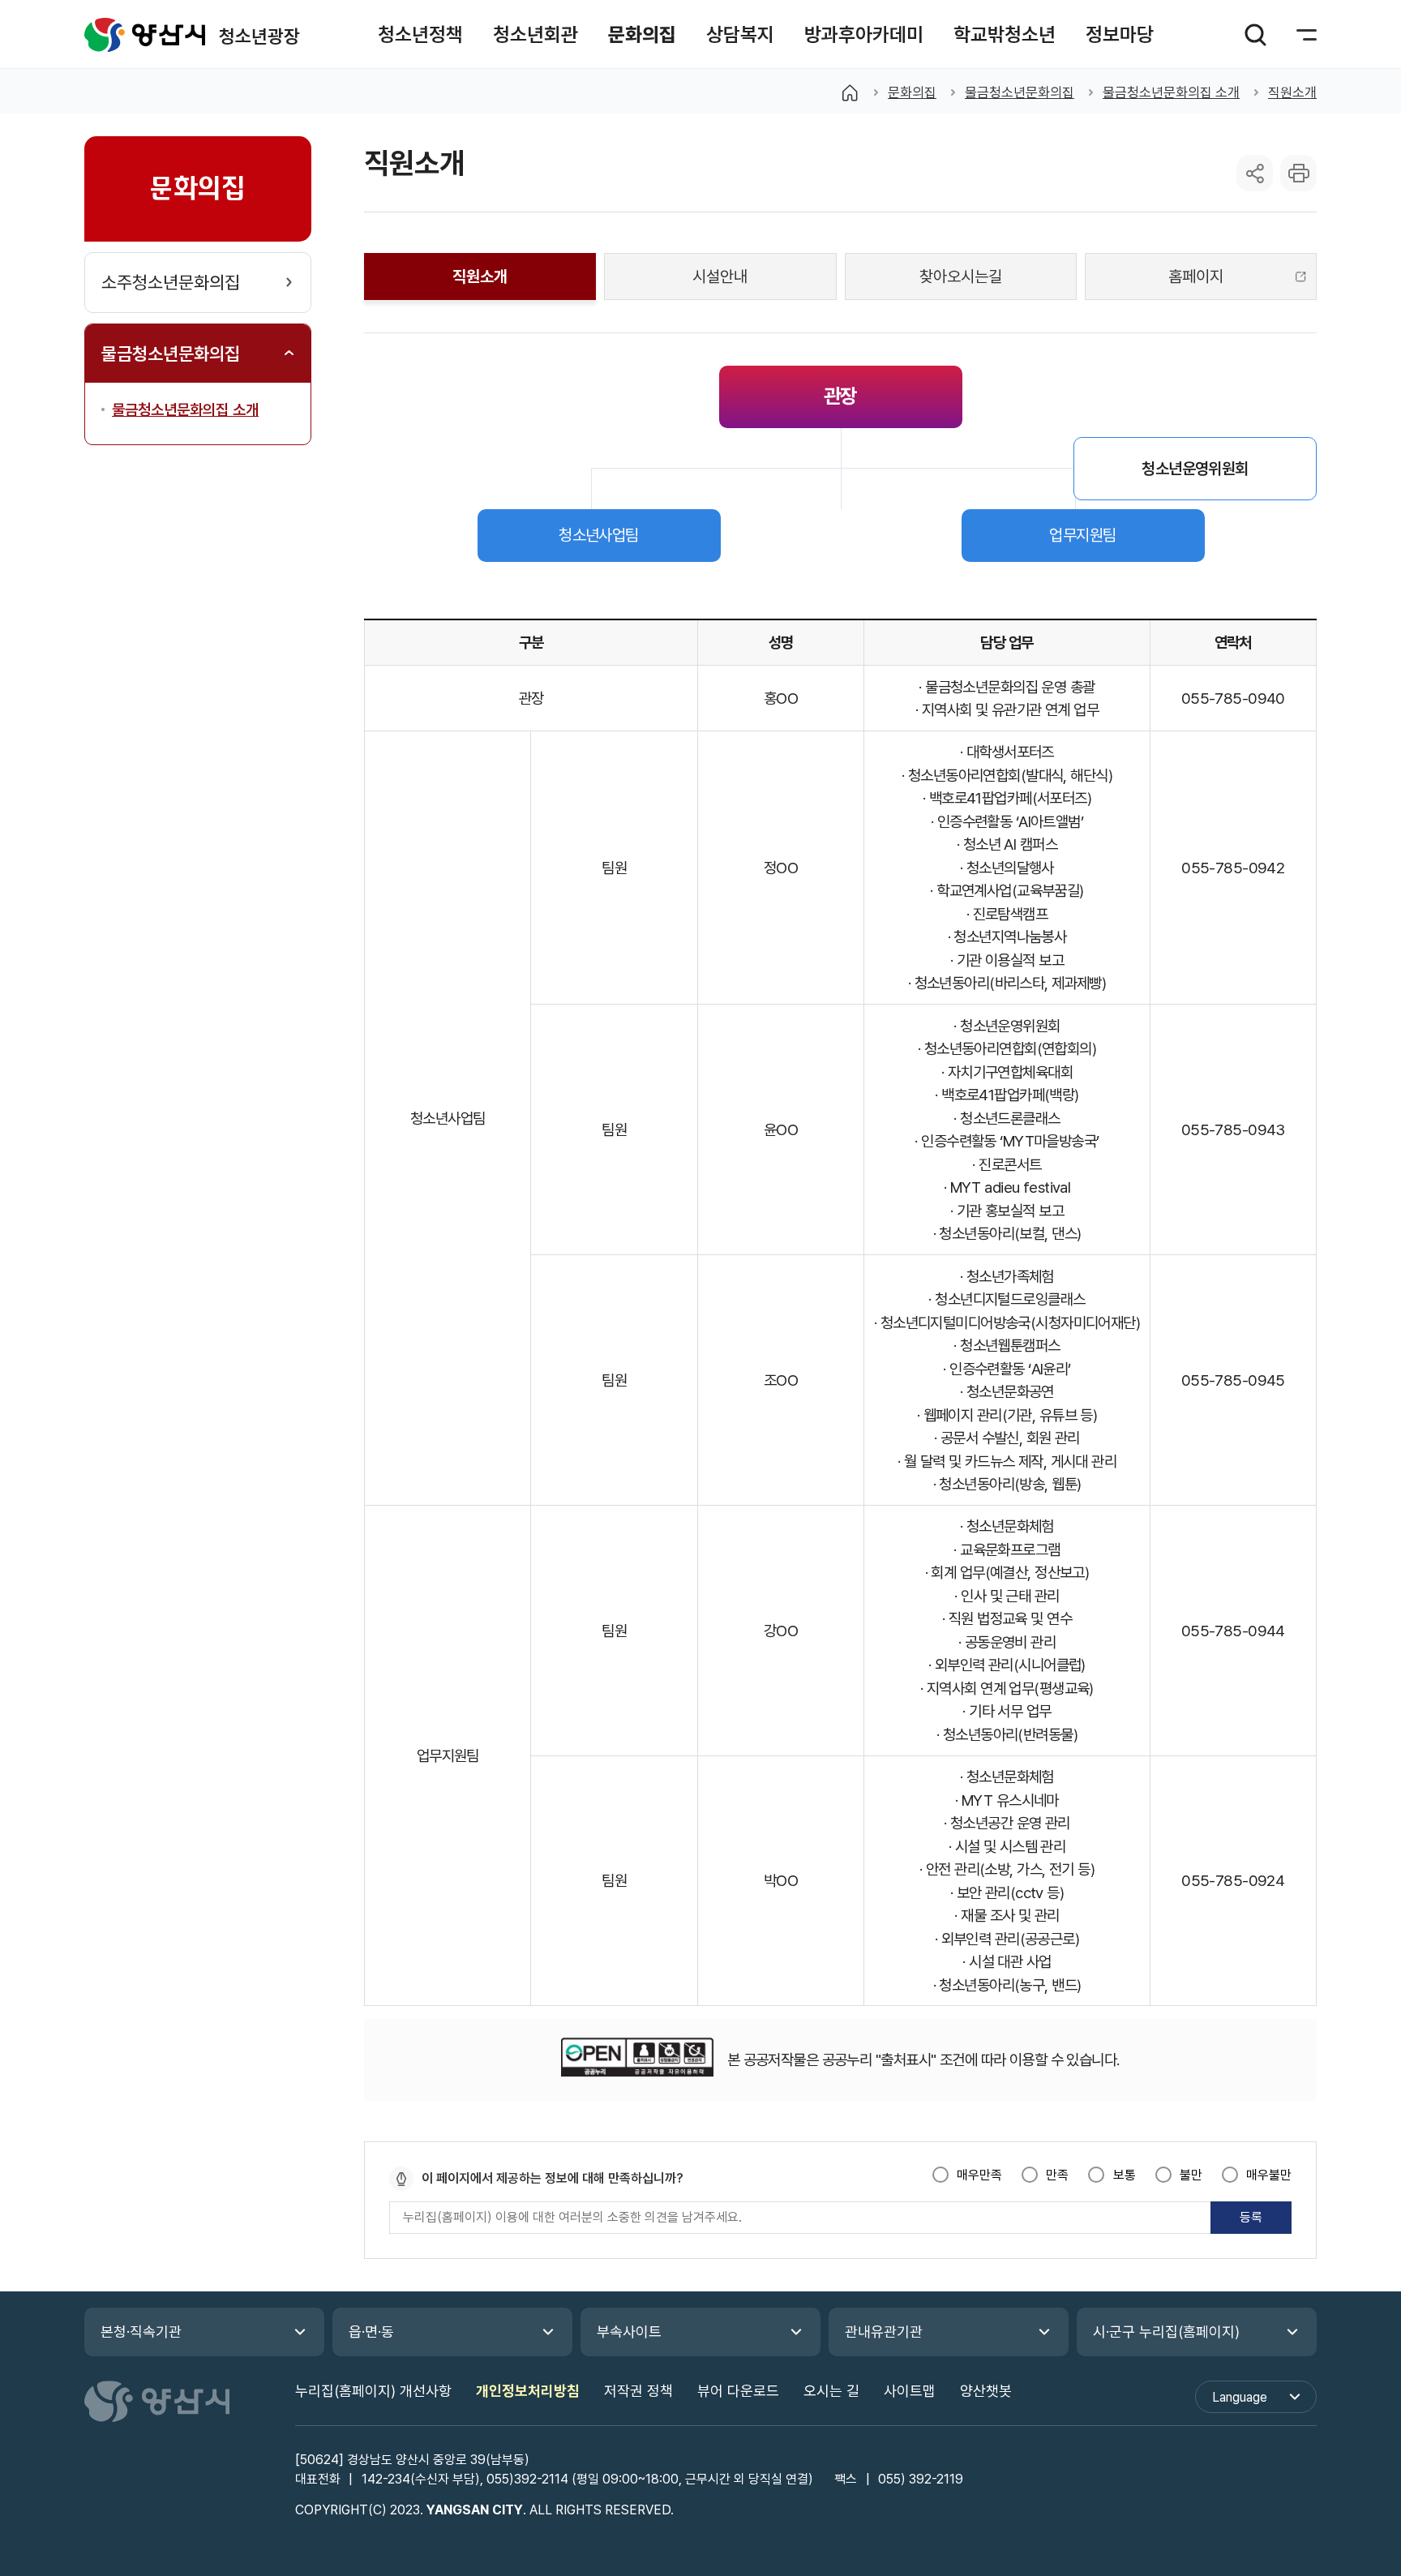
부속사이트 (629, 2332)
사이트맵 (910, 2391)
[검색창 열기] (1255, 35)
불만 (1191, 2175)
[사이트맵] (1296, 35)
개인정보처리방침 (528, 2391)
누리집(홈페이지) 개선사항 (373, 2391)
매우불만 (1269, 2175)
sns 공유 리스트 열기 (1255, 173)
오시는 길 (831, 2391)
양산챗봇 (986, 2391)
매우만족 (979, 2175)
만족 (1057, 2175)
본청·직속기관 (141, 2332)
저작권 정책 (638, 2391)
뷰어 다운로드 (738, 2391)
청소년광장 (145, 34)
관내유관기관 (884, 2332)
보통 (1124, 2175)
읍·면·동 (371, 2332)
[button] (420, 34)
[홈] (850, 92)
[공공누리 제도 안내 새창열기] (637, 2060)
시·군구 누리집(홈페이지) (1166, 2332)
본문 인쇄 (1298, 173)
